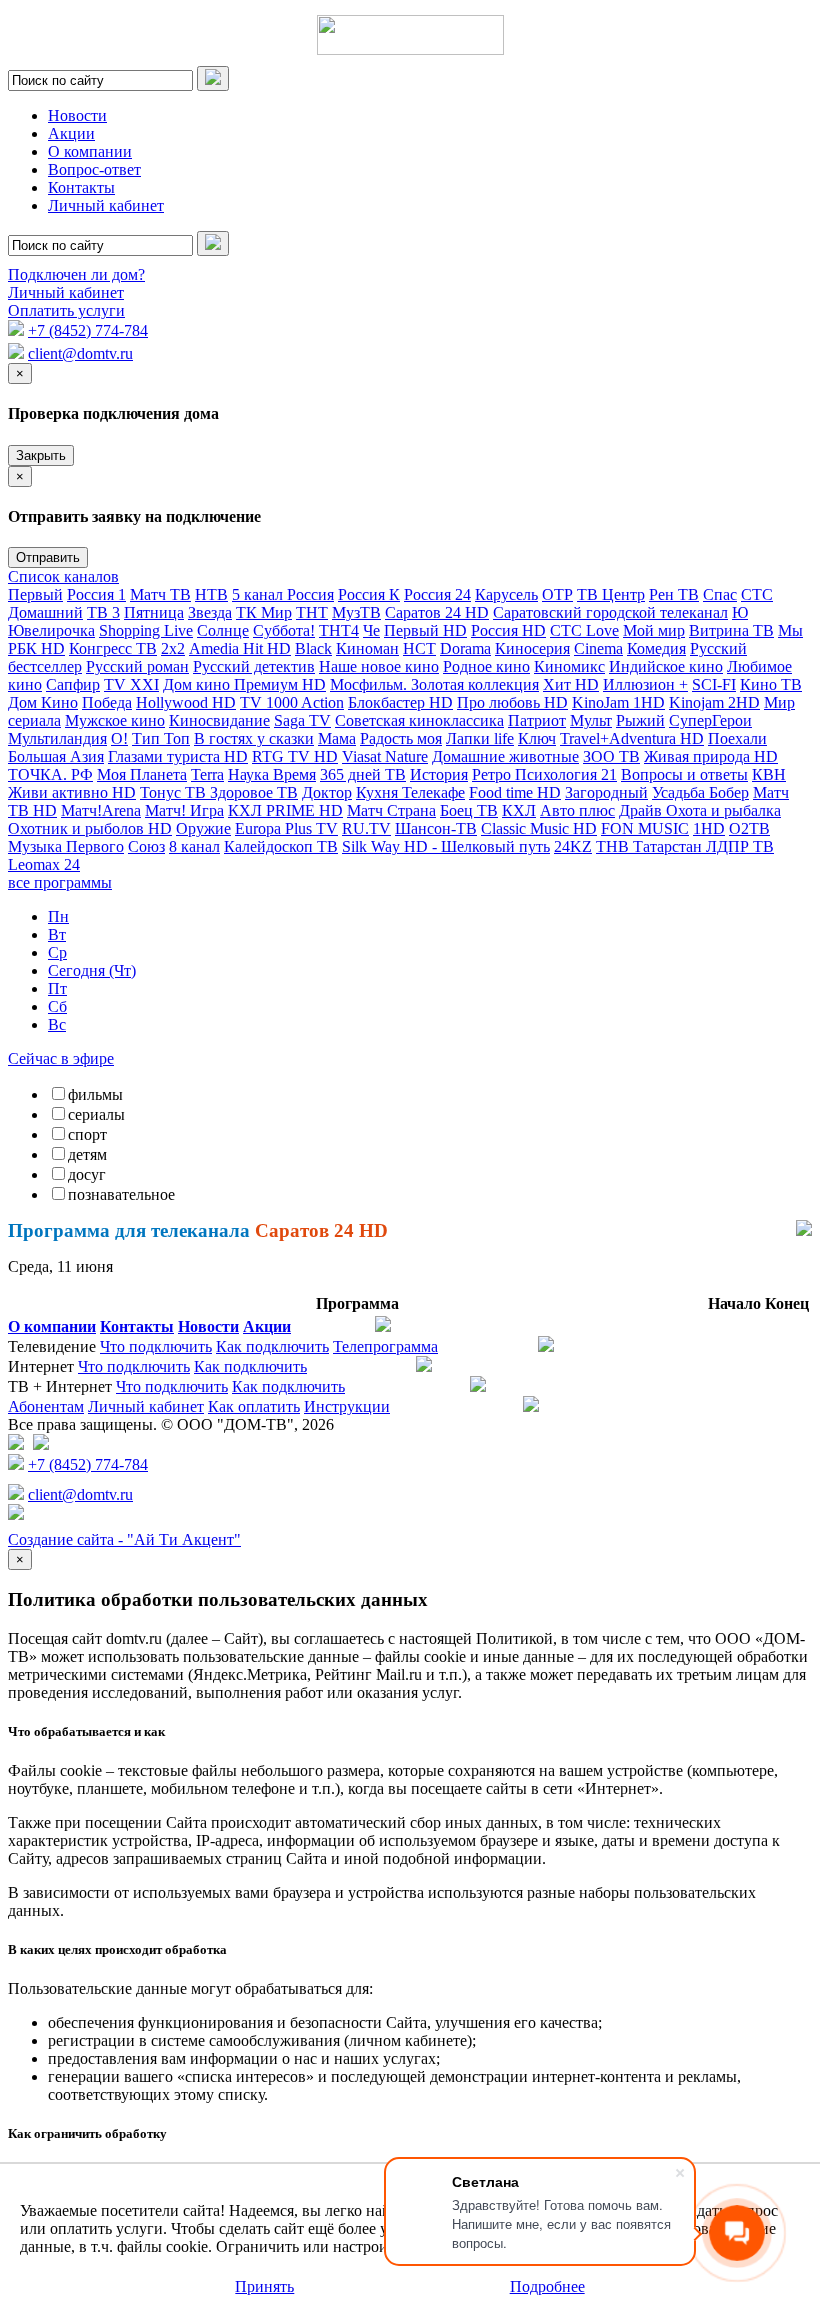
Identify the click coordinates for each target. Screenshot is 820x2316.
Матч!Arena (101, 810)
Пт (57, 988)
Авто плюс (577, 810)
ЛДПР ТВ (740, 846)
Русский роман (137, 666)
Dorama (465, 648)
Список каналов (63, 576)
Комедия (656, 648)
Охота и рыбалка (723, 810)
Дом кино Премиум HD (244, 684)
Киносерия (532, 648)
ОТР (557, 594)
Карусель (506, 594)
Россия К (369, 594)
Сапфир (73, 684)
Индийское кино (666, 666)
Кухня (379, 792)
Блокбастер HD (400, 702)
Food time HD (515, 792)
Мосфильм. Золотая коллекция (434, 684)
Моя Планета (142, 774)
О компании (90, 151)
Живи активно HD (72, 792)
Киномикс (569, 666)
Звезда (210, 612)
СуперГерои (710, 720)
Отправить (48, 557)
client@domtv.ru (80, 353)
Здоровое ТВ (254, 792)
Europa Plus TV (286, 828)
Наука (250, 774)
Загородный (606, 792)
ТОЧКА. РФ (50, 774)
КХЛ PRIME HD (285, 810)
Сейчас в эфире (61, 1058)
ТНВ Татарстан (651, 846)
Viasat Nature (385, 756)
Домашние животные (505, 756)
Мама (337, 738)
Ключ (537, 738)
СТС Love (584, 630)
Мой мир (654, 630)
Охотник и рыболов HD (90, 828)
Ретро (493, 774)
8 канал (194, 846)
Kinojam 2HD (714, 702)
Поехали (737, 738)
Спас (720, 594)
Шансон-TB (436, 828)
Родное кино (486, 666)
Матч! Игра (184, 810)
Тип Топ (161, 738)
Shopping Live (146, 630)
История (439, 774)
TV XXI (131, 684)
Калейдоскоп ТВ (281, 846)
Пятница (154, 612)
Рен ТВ (674, 594)
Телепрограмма (385, 1346)
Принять (264, 2286)
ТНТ (312, 612)
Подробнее (547, 2286)
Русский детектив (254, 666)
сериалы (96, 1114)
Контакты (81, 187)
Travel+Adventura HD (632, 738)
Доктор (327, 792)
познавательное (121, 1194)
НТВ (211, 594)
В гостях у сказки (254, 738)
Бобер (729, 792)
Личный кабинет (106, 205)
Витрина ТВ (731, 630)
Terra (207, 774)
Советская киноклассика (419, 720)
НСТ (419, 648)
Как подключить (272, 1346)
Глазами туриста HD (178, 756)
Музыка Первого (66, 846)
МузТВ (356, 612)
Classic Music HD (539, 828)
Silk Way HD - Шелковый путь (446, 846)
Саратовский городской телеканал (610, 612)
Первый (35, 594)
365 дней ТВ (363, 774)
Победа (107, 702)
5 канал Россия (283, 594)
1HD (709, 828)
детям (87, 1154)
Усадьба (680, 792)
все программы (60, 882)
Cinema (598, 648)
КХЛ (519, 810)
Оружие (203, 828)
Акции (71, 133)
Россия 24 (437, 594)
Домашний (45, 612)
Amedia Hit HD (240, 648)
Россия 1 (96, 594)
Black (313, 648)
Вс (57, 1024)
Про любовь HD (512, 702)
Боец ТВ (469, 810)
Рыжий (640, 720)
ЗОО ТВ (611, 756)
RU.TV (366, 828)
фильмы (95, 1094)
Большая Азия (56, 756)
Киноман (367, 648)
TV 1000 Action (292, 702)
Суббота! (284, 630)
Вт (57, 934)
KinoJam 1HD (618, 702)
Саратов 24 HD (437, 612)
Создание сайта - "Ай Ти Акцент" (124, 1539)
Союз (146, 846)
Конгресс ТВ (113, 648)
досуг (87, 1174)
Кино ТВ (771, 684)
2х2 (173, 648)
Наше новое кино (379, 666)
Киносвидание (219, 720)
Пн (58, 916)
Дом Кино (43, 702)
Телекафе (433, 792)
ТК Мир (264, 612)
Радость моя (401, 738)
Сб (57, 1006)
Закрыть (41, 455)
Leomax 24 (44, 864)
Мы (790, 630)
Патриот (537, 720)
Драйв (642, 810)
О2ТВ (749, 828)
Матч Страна (391, 810)
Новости (77, 115)
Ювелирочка (51, 630)
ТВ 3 (103, 612)
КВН (769, 774)
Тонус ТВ (175, 792)
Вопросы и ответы (684, 774)
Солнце (223, 630)
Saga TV (302, 720)
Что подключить (156, 1346)
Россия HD (508, 630)
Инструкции (347, 1406)
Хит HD (571, 684)
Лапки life (480, 738)
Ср (57, 952)
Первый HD (425, 630)
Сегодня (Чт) (92, 970)
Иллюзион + (645, 684)
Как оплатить (254, 1406)
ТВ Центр (611, 594)
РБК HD (36, 648)
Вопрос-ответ (94, 169)
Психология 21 (566, 774)
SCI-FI (714, 684)
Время (294, 774)
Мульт (591, 720)
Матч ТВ (160, 594)
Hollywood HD (186, 702)
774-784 (88, 330)
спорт (87, 1134)
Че (371, 630)
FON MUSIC (645, 828)
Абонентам (46, 1406)
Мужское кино (115, 720)
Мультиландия (57, 738)
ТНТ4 (339, 630)
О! (119, 738)
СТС (757, 594)
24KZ (573, 846)
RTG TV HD (295, 756)
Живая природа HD (711, 756)
